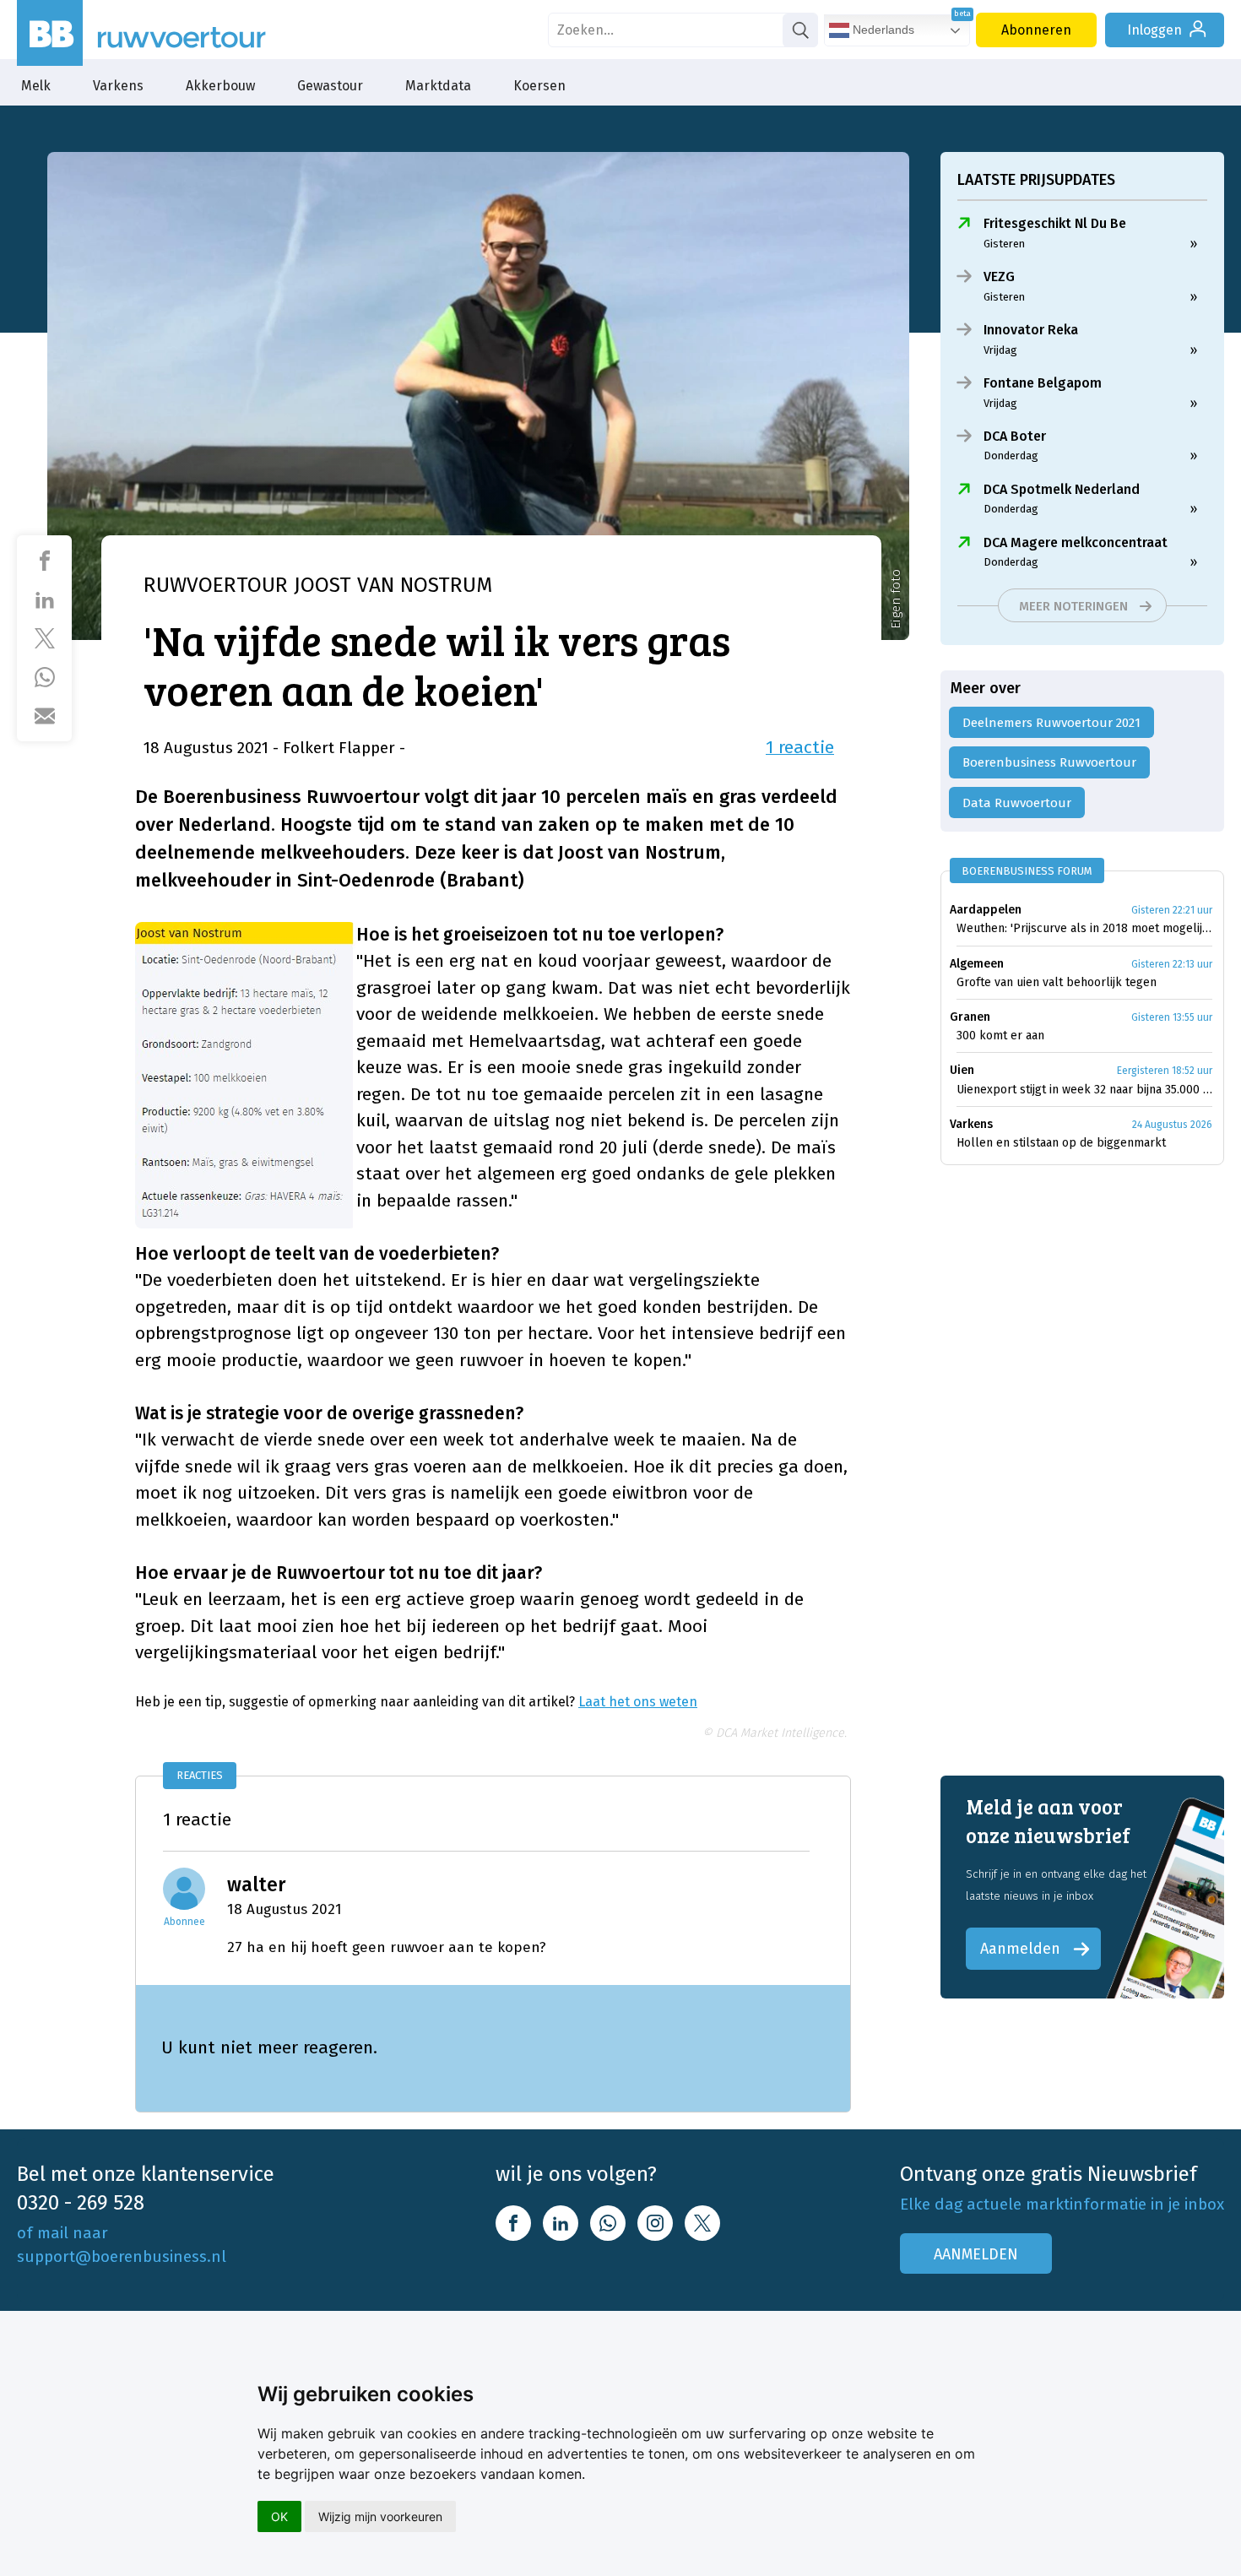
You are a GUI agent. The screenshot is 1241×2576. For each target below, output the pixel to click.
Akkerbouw (220, 86)
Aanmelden (1020, 1949)
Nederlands (882, 30)
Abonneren (1036, 30)
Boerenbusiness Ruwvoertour (1049, 762)
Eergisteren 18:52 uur (1165, 1071)
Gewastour (330, 86)
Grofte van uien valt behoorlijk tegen (1057, 982)
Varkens (118, 86)
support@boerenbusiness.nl (122, 2256)
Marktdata (438, 86)
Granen (970, 1017)
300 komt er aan (1000, 1036)
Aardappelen (986, 910)
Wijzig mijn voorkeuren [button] (380, 2516)
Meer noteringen (1073, 606)
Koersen (539, 86)
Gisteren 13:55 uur (1172, 1017)
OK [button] (279, 2516)
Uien (962, 1070)
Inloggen (1154, 30)
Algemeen (977, 964)
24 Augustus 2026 (1172, 1125)
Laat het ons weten (638, 1702)
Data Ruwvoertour (1017, 803)
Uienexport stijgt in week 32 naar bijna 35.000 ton (1084, 1090)
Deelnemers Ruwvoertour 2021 (1051, 723)
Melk (36, 86)
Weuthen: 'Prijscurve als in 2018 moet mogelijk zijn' (1084, 928)
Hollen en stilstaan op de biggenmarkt (1061, 1143)
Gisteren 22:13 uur (1172, 964)
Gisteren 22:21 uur (1172, 910)
